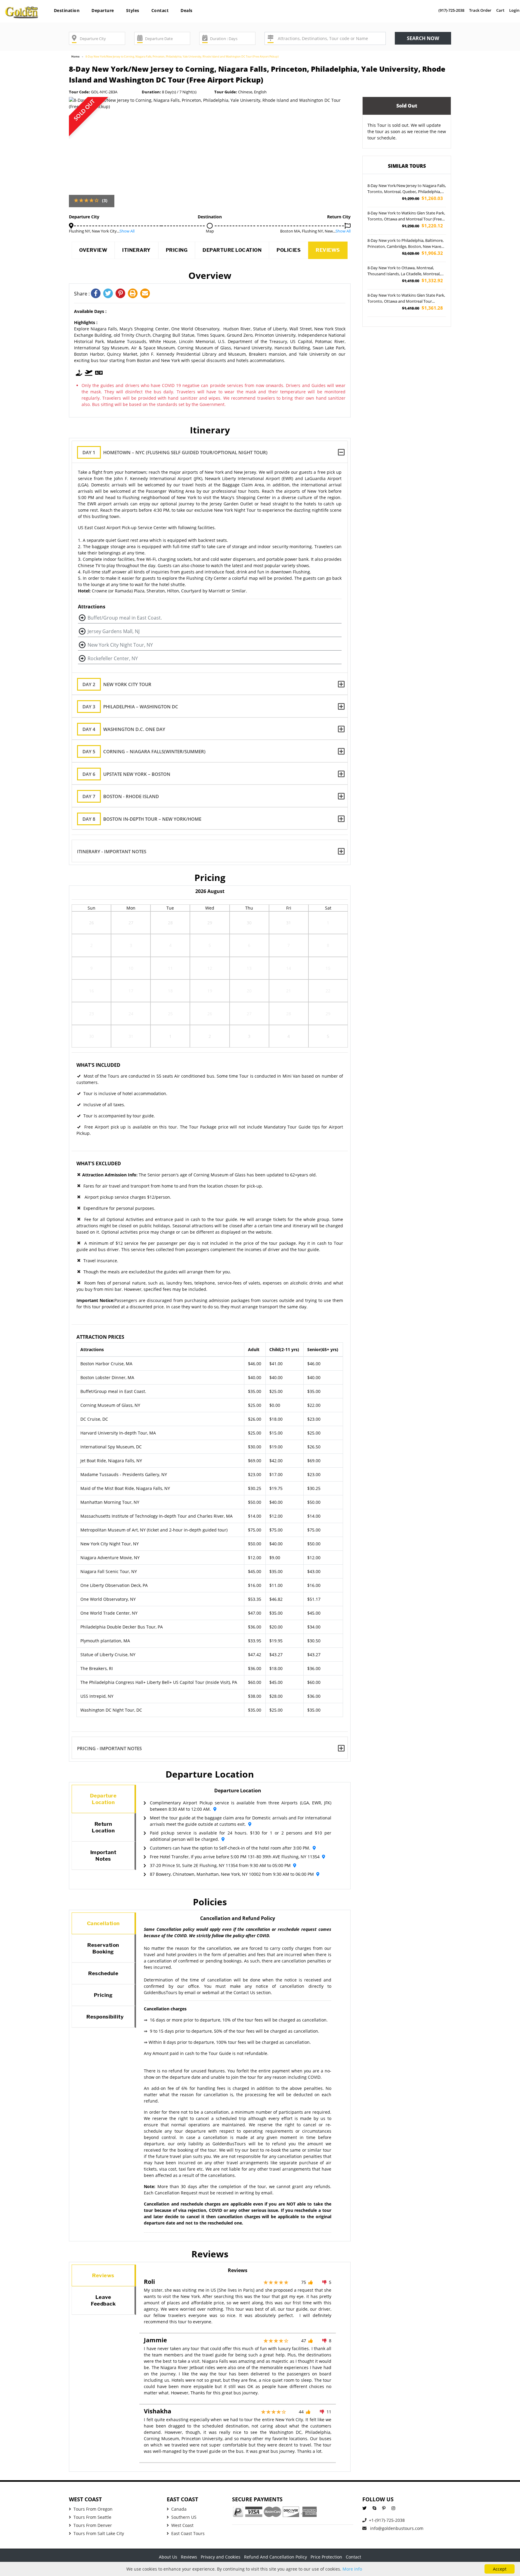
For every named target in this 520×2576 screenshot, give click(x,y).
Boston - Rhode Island (121, 796)
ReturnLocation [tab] (103, 1827)
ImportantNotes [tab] (103, 1856)
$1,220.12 (422, 226)
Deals (187, 10)
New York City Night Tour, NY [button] (120, 645)
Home (75, 56)
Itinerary (136, 250)
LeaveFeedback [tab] (103, 2300)
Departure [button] (103, 10)
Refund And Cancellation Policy (275, 2557)
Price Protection (326, 2557)
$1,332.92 (422, 281)
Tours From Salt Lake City (99, 2533)
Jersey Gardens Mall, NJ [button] (114, 631)
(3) (105, 200)
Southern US (184, 2517)
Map (210, 231)
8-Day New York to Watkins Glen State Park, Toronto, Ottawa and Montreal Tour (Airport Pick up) (406, 298)
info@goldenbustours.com (396, 2528)
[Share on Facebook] (97, 294)
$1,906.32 (422, 253)
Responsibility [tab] (105, 2017)
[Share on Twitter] (109, 294)
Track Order (480, 10)
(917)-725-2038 (451, 10)
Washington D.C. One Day (124, 729)
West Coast (182, 2525)
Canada (179, 2509)
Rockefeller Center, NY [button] (113, 658)
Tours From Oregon (93, 2509)
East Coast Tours (188, 2533)
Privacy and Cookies (221, 2557)
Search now (423, 38)
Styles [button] (133, 10)
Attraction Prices (100, 1337)
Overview (93, 250)
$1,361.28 (422, 308)
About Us (168, 2557)
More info (352, 2569)
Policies (289, 250)
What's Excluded (99, 1163)
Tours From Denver (93, 2525)
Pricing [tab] (103, 1995)
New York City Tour (117, 684)
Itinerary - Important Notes (112, 851)
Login (514, 10)
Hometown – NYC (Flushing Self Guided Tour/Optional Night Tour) (175, 452)
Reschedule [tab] (103, 1973)
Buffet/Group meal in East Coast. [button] (125, 618)
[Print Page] (134, 294)
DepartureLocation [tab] (103, 1799)
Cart (500, 10)
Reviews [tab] (103, 2275)
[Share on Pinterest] (122, 294)
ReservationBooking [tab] (103, 1948)
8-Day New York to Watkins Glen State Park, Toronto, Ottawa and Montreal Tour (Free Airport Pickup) (406, 216)
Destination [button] (67, 10)
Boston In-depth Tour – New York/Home (142, 819)
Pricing (177, 250)
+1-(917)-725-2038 (387, 2520)
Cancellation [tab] (103, 1923)
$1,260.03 (422, 198)
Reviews (328, 250)
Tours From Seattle (92, 2517)
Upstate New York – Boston (126, 774)
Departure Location (232, 250)
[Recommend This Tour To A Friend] (146, 294)
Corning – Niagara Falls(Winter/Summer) (144, 751)
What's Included (98, 1065)
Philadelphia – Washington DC (130, 707)
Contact (160, 10)
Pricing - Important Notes (109, 1748)
